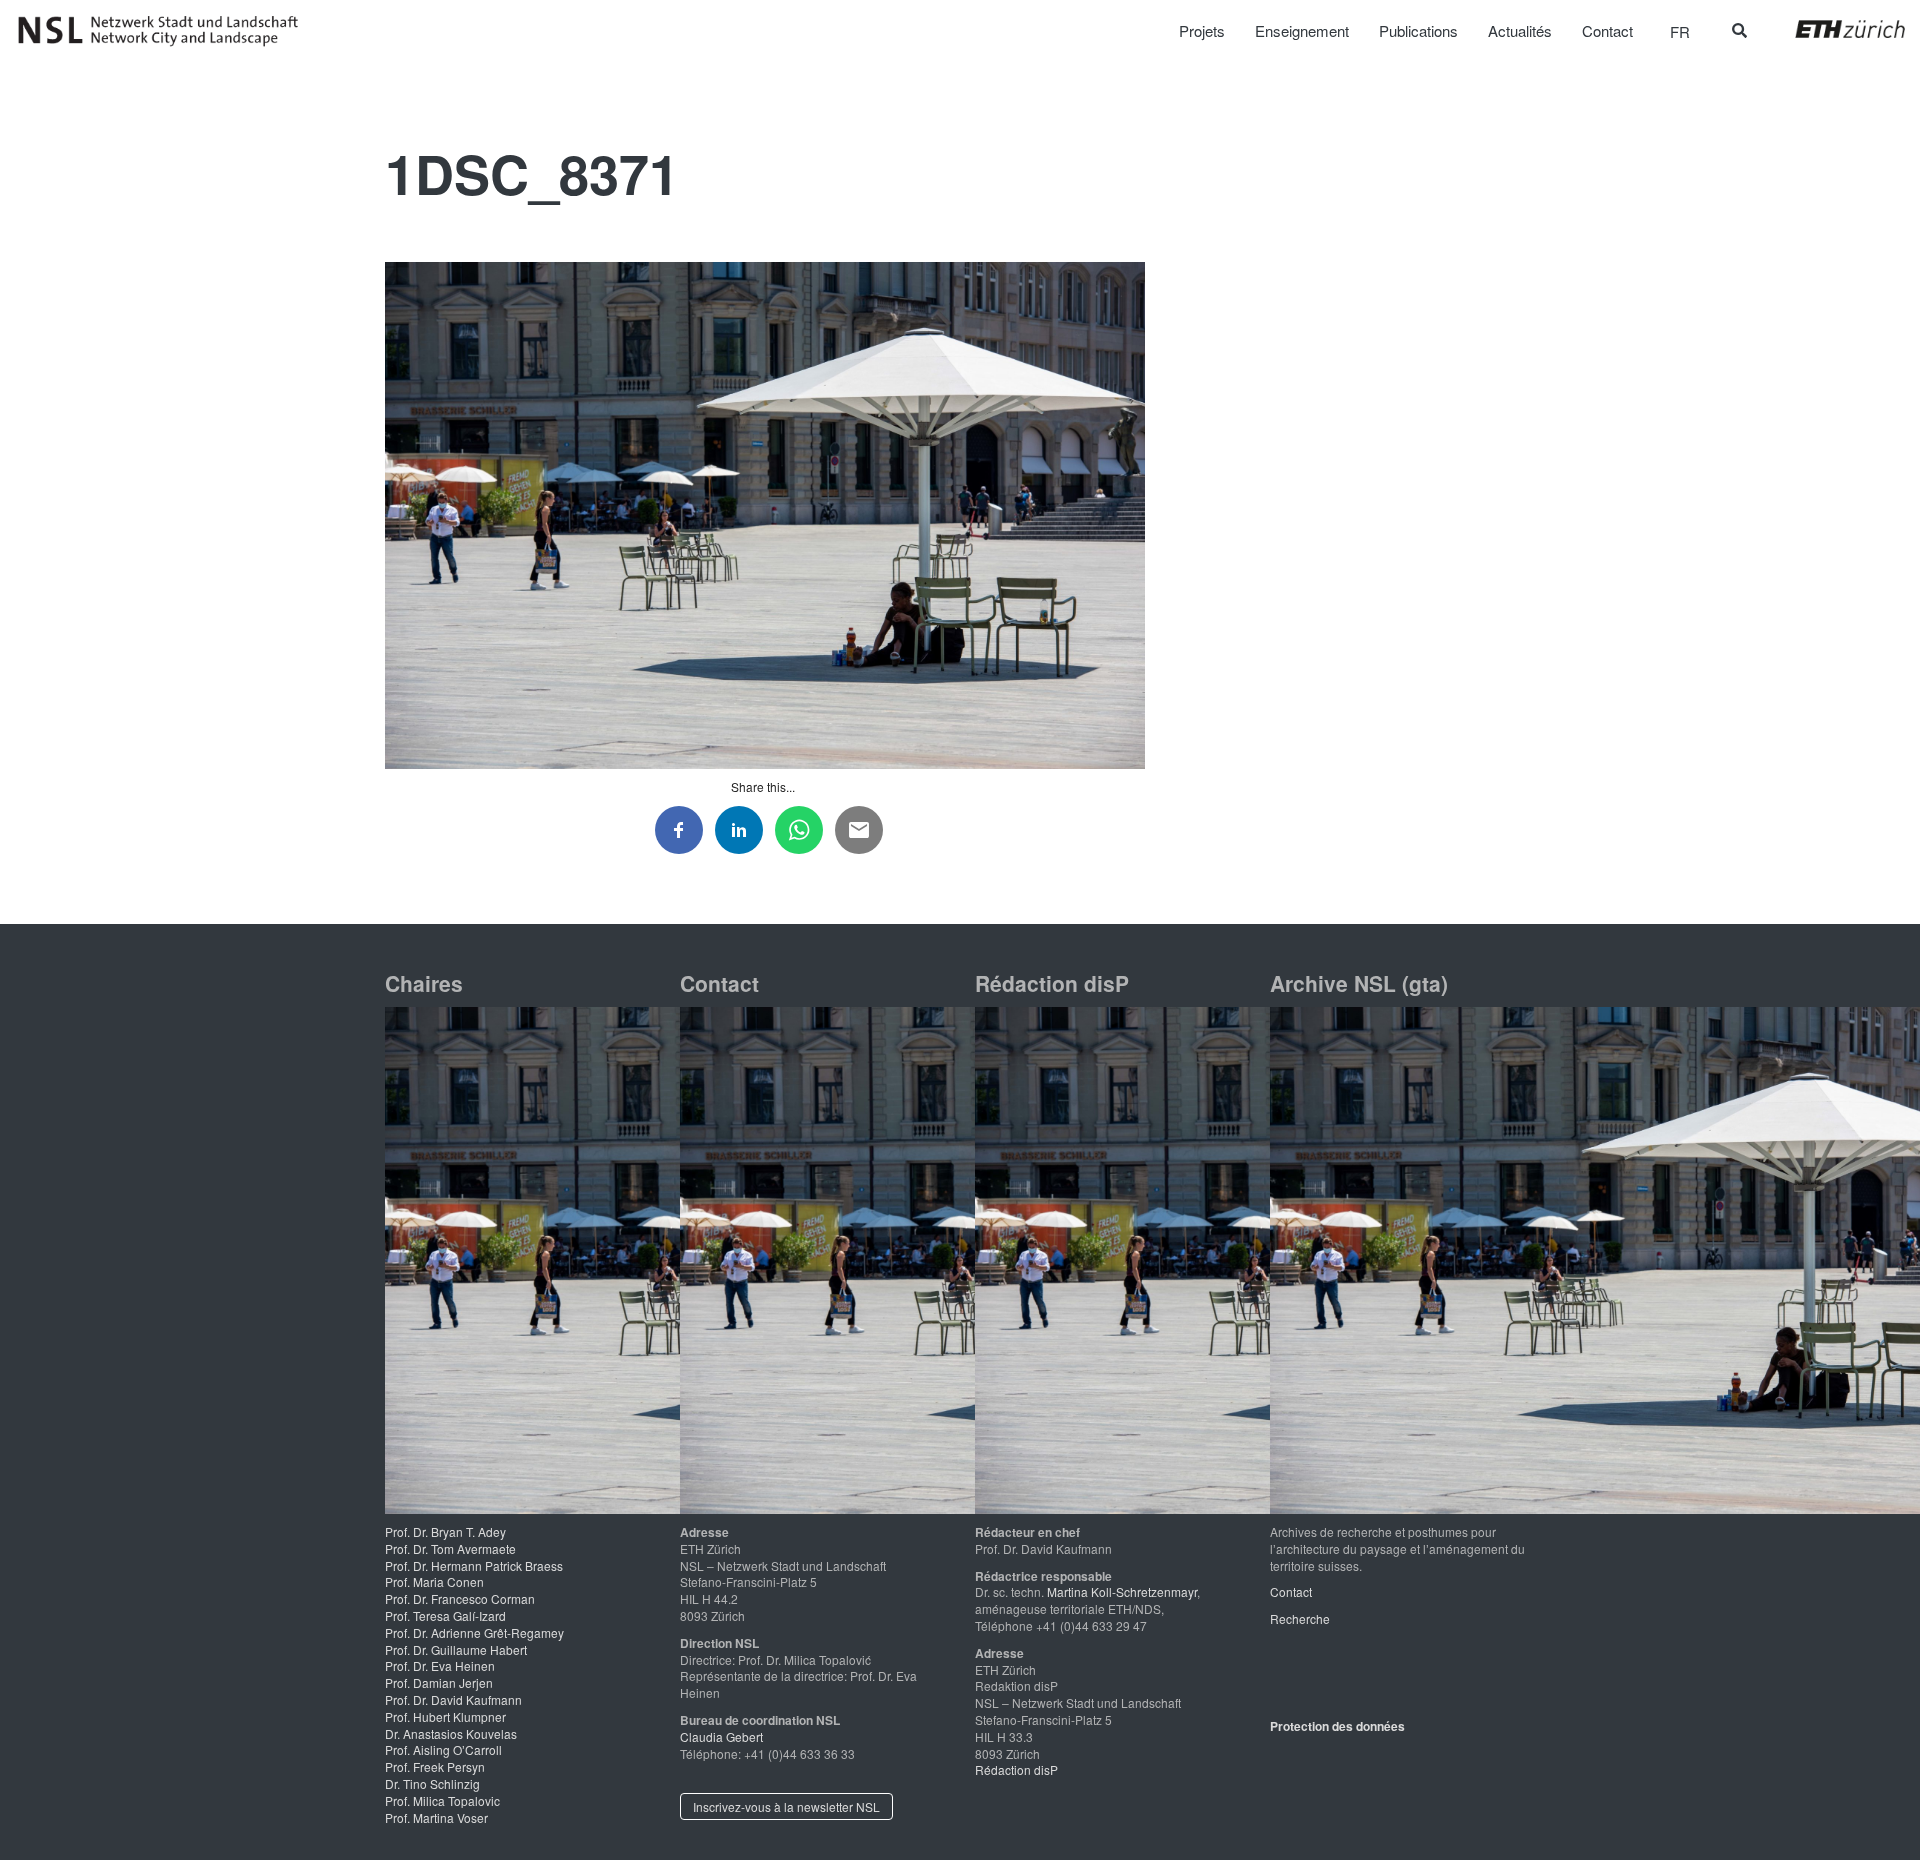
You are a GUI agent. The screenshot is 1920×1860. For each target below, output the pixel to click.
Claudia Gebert (721, 1736)
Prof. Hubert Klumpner (445, 1716)
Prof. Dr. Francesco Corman (460, 1598)
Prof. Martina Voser (436, 1817)
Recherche (1300, 1618)
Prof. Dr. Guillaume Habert (456, 1649)
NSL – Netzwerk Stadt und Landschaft (165, 31)
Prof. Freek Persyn (435, 1766)
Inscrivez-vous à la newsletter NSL (786, 1806)
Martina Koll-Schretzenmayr (1122, 1591)
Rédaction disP (1016, 1769)
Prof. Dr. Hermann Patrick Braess (474, 1565)
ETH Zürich (1834, 29)
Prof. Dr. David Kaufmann (453, 1699)
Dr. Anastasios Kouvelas (451, 1733)
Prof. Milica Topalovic (442, 1800)
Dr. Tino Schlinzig (432, 1783)
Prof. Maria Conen (434, 1581)
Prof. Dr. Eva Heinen (440, 1665)
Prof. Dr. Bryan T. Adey (445, 1531)
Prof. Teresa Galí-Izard (445, 1615)
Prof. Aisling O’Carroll (443, 1749)
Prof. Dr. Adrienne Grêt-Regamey (474, 1632)
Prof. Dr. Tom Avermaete (450, 1548)
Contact (1291, 1591)
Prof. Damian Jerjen (439, 1682)
